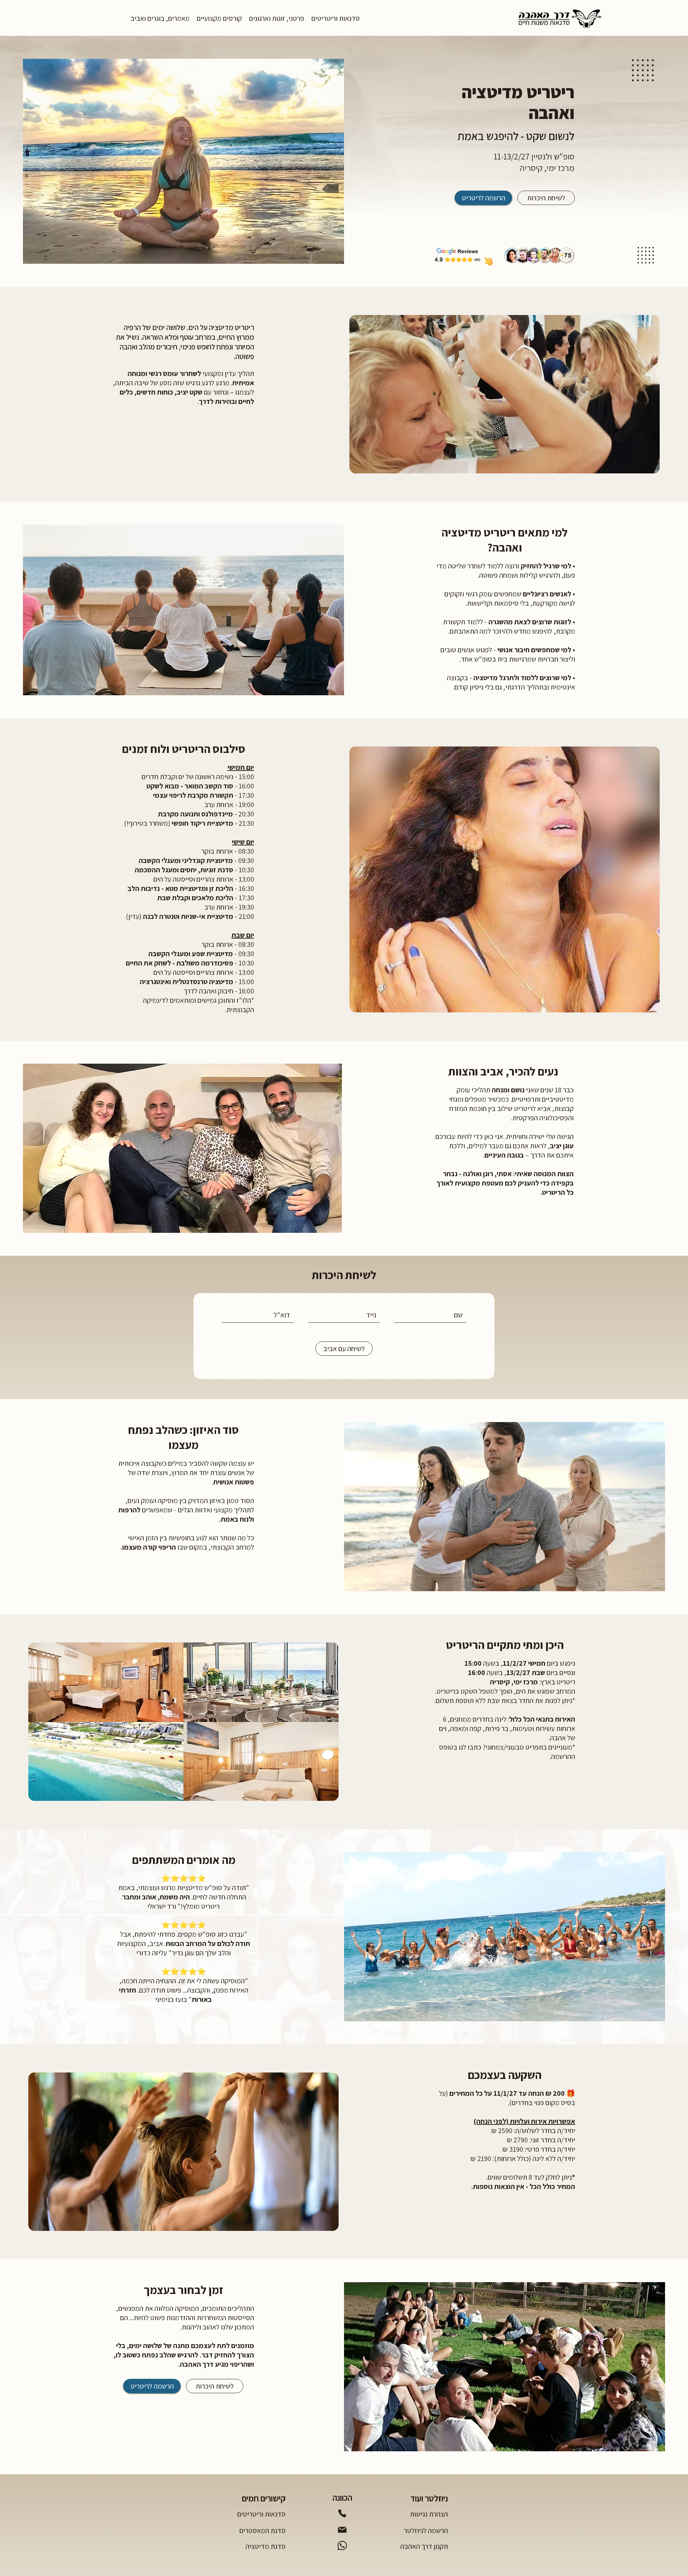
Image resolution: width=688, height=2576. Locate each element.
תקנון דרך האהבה (424, 2546)
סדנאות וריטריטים (261, 2514)
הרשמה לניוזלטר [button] (426, 2530)
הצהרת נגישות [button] (429, 2514)
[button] (336, 18)
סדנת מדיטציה (266, 2546)
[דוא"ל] (342, 2530)
